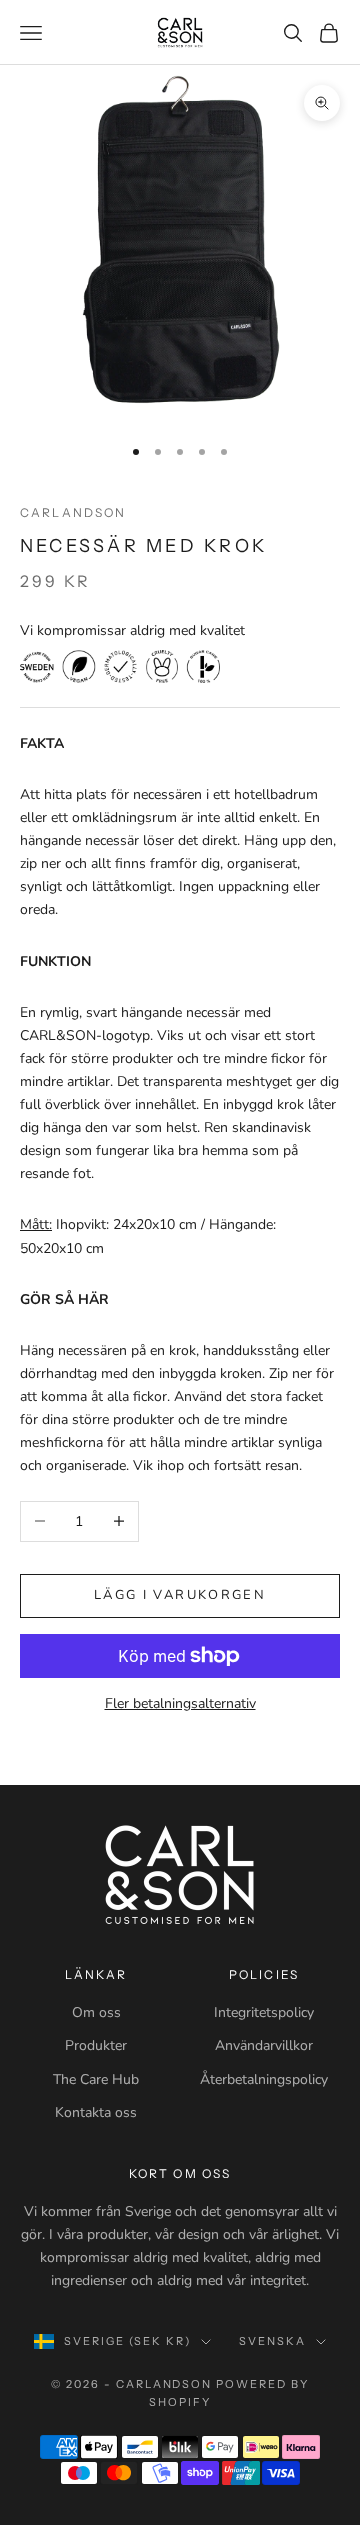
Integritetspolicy (264, 2012)
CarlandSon (73, 512)
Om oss (96, 2012)
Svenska (272, 2341)
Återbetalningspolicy (264, 2079)
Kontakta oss (96, 2112)
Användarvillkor (264, 2045)
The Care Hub (96, 2079)
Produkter (96, 2045)
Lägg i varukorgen (180, 1595)
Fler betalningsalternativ (180, 1703)
